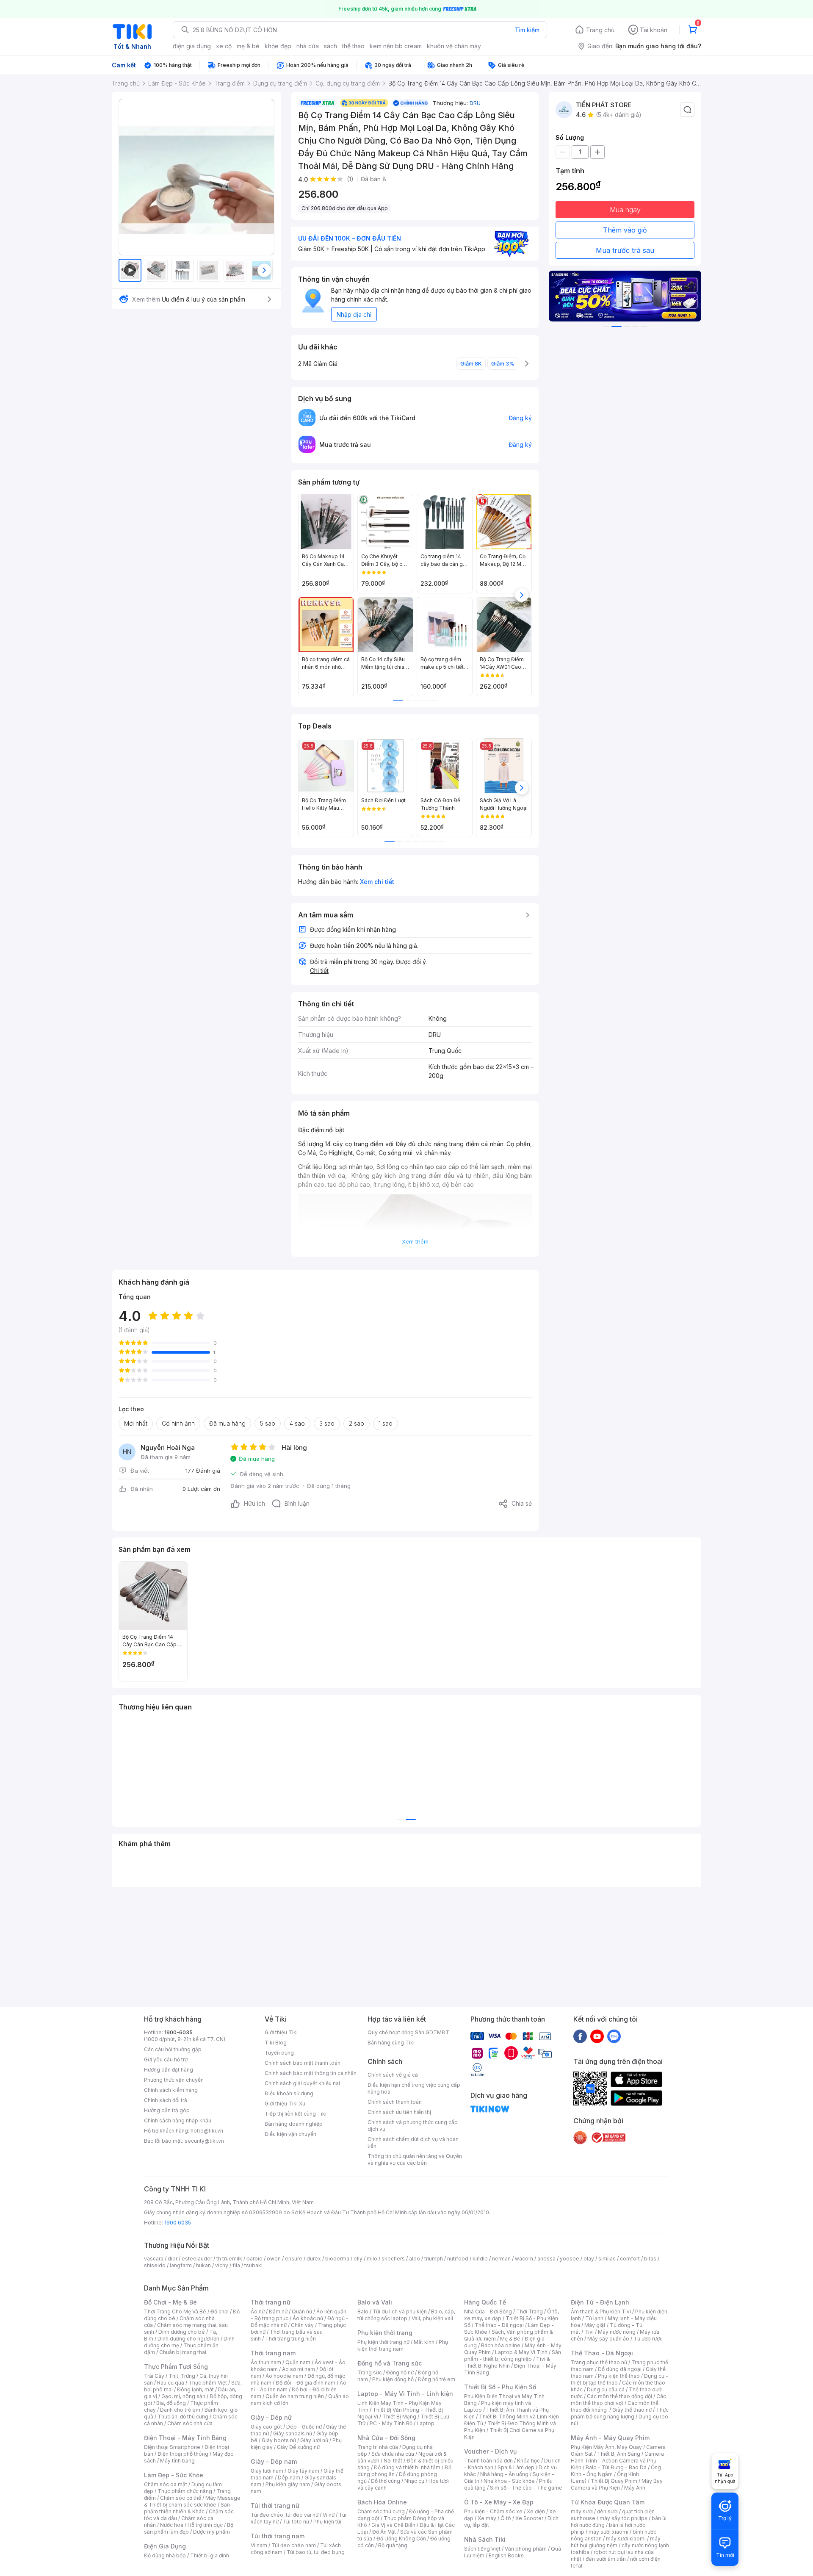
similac (607, 2259)
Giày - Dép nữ (271, 2417)
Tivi (589, 2332)
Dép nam (289, 2478)
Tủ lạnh (594, 2318)
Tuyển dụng (279, 2053)
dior (173, 2259)
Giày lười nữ (314, 2440)
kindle (480, 2259)
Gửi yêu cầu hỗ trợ (166, 2059)
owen (274, 2259)
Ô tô (506, 2518)
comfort (630, 2259)
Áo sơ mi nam (299, 2369)
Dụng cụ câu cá (606, 2389)
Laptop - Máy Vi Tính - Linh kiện (405, 2394)
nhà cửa (308, 46)
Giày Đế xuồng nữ (298, 2447)
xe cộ (224, 46)
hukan (203, 2265)
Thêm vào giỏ (625, 230)
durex (314, 2259)
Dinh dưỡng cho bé (182, 2332)
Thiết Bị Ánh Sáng (619, 2454)
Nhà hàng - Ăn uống (504, 2474)
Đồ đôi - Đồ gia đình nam (306, 2383)
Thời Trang (530, 2311)
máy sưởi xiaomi (626, 2539)
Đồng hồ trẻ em (437, 2379)
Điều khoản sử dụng (289, 2093)
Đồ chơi (220, 2311)
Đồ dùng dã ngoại (620, 2369)
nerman (501, 2259)
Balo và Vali (375, 2302)
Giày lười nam (267, 2471)
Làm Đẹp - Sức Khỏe (174, 2475)
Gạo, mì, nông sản (183, 2396)
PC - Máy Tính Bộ (391, 2423)
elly (358, 2259)
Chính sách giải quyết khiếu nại (302, 2083)
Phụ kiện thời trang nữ (383, 2342)
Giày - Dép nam (274, 2461)
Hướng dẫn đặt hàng (169, 2070)
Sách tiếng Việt (482, 2549)
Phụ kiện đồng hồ (393, 2379)
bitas (650, 2259)
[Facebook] (580, 2036)
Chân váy (302, 2325)
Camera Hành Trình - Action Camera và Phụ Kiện (617, 2461)
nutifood (458, 2259)
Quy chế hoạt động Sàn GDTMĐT (408, 2032)
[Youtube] (597, 2036)
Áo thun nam (266, 2362)
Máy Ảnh (635, 2488)
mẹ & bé (248, 46)
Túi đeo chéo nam (294, 2545)
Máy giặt (595, 2325)
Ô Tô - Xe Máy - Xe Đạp (499, 2502)
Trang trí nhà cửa (378, 2447)
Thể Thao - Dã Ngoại (602, 2353)
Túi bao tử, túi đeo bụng (316, 2552)
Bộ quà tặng (393, 2545)
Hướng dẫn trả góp (167, 2110)
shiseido (155, 2265)
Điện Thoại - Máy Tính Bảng (185, 2438)
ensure (294, 2259)
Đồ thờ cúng (386, 2481)
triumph (434, 2259)
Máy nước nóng (617, 2332)
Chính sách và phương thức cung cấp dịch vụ (413, 2126)
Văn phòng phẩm (526, 2549)
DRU (475, 103)
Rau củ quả (171, 2383)
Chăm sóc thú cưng (381, 2511)
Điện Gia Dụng (165, 2546)
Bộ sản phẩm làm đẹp (189, 2528)
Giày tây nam (303, 2471)
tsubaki (253, 2265)
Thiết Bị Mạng (399, 2417)
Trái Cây (154, 2376)
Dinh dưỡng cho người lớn (188, 2339)
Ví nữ (329, 2515)
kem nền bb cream (396, 46)
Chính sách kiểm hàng (171, 2090)
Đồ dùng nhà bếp (165, 2555)
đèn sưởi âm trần (606, 2559)
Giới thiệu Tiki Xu (285, 2104)
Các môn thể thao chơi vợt (618, 2400)
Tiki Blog (276, 2043)
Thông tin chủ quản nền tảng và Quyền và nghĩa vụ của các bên (415, 2159)
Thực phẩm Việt (208, 2383)
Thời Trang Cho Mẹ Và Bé (175, 2311)
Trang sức (370, 2372)
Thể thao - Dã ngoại (499, 2325)
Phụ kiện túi (327, 2522)
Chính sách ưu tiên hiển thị (399, 2112)
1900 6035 (178, 2223)
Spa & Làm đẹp (516, 2467)
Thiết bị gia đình (210, 2555)
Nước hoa (172, 2525)
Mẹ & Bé (510, 2339)
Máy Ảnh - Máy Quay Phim (610, 2438)
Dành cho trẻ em (180, 2410)
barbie (254, 2259)
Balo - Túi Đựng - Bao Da (616, 2467)
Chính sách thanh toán (395, 2102)
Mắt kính (424, 2342)
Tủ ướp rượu (648, 2339)
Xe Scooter (529, 2518)
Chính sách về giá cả (393, 2075)
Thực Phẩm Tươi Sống (176, 2367)
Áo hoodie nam (284, 2376)
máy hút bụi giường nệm (616, 2542)
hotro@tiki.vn (207, 2131)
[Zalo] (614, 2036)
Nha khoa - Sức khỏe (509, 2481)
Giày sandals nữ (293, 2433)
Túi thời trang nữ (275, 2505)
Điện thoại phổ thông (183, 2454)
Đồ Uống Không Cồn (401, 2539)
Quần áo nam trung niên (295, 2396)
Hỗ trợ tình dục (205, 2525)
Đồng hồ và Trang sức (390, 2363)
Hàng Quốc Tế (485, 2302)
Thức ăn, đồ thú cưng (183, 2417)
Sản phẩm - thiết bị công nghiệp (513, 2356)
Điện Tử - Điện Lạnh (600, 2302)
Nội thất (393, 2461)
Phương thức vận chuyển (174, 2080)
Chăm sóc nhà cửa (190, 2423)
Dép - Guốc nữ (304, 2427)
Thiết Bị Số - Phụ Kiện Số (500, 2387)
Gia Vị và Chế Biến (393, 2525)
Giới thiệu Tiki (281, 2032)
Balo (363, 2311)
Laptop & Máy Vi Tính (521, 2352)
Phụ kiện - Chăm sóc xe (493, 2511)
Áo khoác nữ (308, 2318)
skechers (393, 2259)
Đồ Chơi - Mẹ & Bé (170, 2302)
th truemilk (229, 2259)
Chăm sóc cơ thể (181, 2498)
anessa (546, 2259)
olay (589, 2259)
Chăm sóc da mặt (166, 2484)
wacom (524, 2259)
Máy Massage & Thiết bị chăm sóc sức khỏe (192, 2501)
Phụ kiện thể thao (619, 2376)
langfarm (181, 2265)
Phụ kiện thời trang (385, 2333)
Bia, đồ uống (171, 2403)
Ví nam (259, 2545)
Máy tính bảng (177, 2461)
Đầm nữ (278, 2311)
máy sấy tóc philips (624, 2518)
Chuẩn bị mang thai (183, 2352)
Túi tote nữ (296, 2522)
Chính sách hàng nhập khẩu (178, 2120)
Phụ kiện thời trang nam (403, 2345)
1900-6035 (178, 2032)
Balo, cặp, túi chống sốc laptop (406, 2315)
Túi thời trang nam (278, 2536)
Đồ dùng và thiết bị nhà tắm (407, 2467)
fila (236, 2265)
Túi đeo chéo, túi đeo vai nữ (285, 2515)
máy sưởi (582, 2511)
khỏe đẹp (278, 46)
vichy (222, 2265)
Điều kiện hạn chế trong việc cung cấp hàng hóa (414, 2088)
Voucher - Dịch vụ (490, 2451)
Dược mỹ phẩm (212, 2532)
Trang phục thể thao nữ (599, 2362)
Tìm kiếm (527, 30)
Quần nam (298, 2362)
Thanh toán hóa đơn (488, 2461)
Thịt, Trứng (182, 2376)
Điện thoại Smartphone (172, 2447)
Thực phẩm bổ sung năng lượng (620, 2413)
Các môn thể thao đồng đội (619, 2396)
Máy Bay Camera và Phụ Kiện (617, 2484)
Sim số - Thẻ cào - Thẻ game (526, 2488)
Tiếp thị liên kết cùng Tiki (296, 2114)
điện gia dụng (192, 46)
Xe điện (536, 2511)
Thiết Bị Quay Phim (614, 2481)
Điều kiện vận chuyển (290, 2134)
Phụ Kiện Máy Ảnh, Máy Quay (606, 2447)
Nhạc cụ (414, 2481)
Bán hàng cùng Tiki (391, 2043)
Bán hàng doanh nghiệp (294, 2124)
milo (372, 2259)
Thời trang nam (273, 2353)
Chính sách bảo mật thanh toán (303, 2063)
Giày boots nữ (279, 2440)
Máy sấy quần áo (608, 2339)
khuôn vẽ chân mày (454, 46)
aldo (415, 2259)
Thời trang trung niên (290, 2339)
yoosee (570, 2259)
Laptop (426, 2423)
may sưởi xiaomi (608, 2532)
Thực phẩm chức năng (185, 2491)
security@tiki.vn (204, 2141)
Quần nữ (302, 2311)
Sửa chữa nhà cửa (393, 2454)
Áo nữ (258, 2311)
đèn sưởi (607, 2511)
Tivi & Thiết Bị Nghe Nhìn (507, 2362)
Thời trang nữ (271, 2302)
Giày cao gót (266, 2427)
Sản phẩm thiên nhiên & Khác (187, 2508)
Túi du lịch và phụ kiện (400, 2311)
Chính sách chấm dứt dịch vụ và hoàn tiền (413, 2143)
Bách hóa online (501, 2345)
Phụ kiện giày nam (288, 2484)
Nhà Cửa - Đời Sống (386, 2438)
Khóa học (528, 2461)
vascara (154, 2259)
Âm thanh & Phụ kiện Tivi (601, 2311)
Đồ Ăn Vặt (384, 2532)
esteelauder (197, 2259)
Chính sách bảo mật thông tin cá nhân (311, 2073)
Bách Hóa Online (382, 2502)
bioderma (337, 2259)
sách (330, 46)
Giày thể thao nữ (632, 2410)
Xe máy (487, 2518)
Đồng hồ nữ (400, 2372)
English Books (506, 2555)
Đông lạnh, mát (195, 2389)
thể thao (353, 46)
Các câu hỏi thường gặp (173, 2049)
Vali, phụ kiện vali (432, 2318)
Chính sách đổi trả (166, 2100)
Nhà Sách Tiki (485, 2539)
